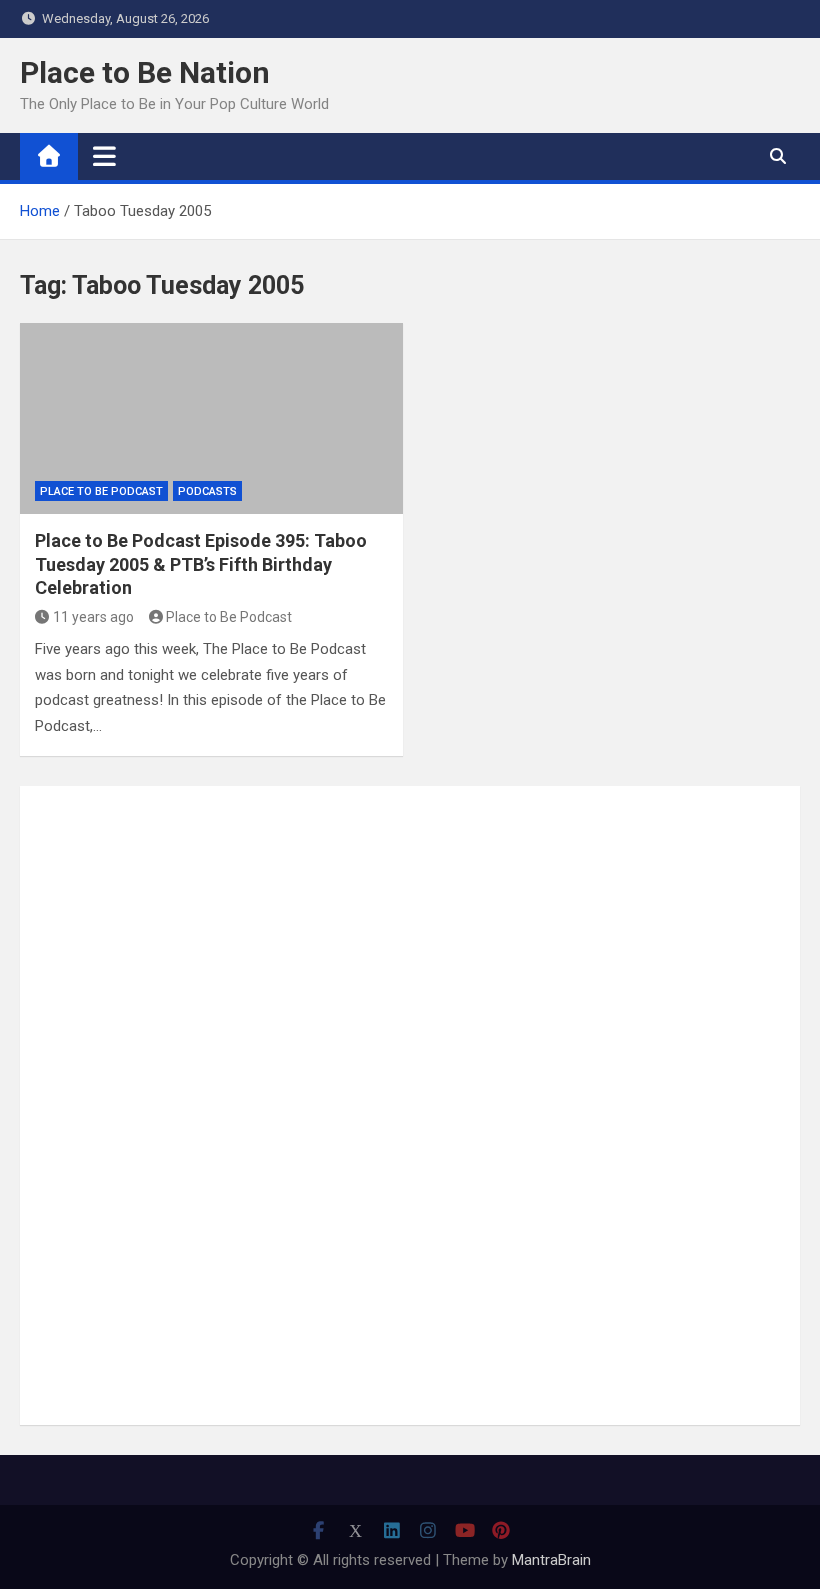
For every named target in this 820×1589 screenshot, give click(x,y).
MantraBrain (551, 1560)
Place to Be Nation (145, 72)
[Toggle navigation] (104, 156)
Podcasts (207, 491)
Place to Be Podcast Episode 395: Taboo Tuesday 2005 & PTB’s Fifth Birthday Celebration (201, 564)
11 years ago (93, 617)
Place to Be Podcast (101, 491)
